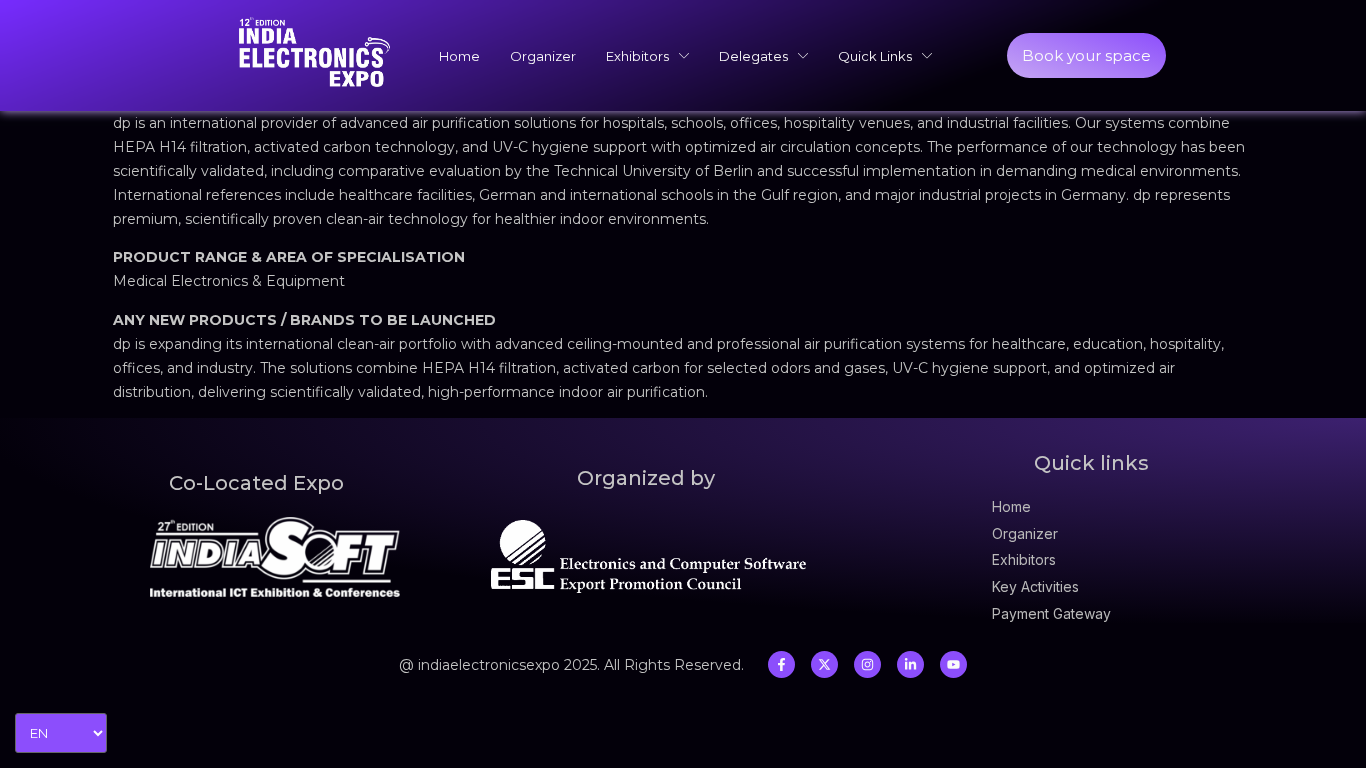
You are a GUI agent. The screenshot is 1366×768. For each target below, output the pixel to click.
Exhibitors (637, 56)
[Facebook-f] (781, 664)
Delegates (753, 56)
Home (459, 56)
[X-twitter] (824, 664)
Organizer (543, 56)
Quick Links (875, 56)
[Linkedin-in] (910, 664)
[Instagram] (867, 664)
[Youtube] (953, 664)
